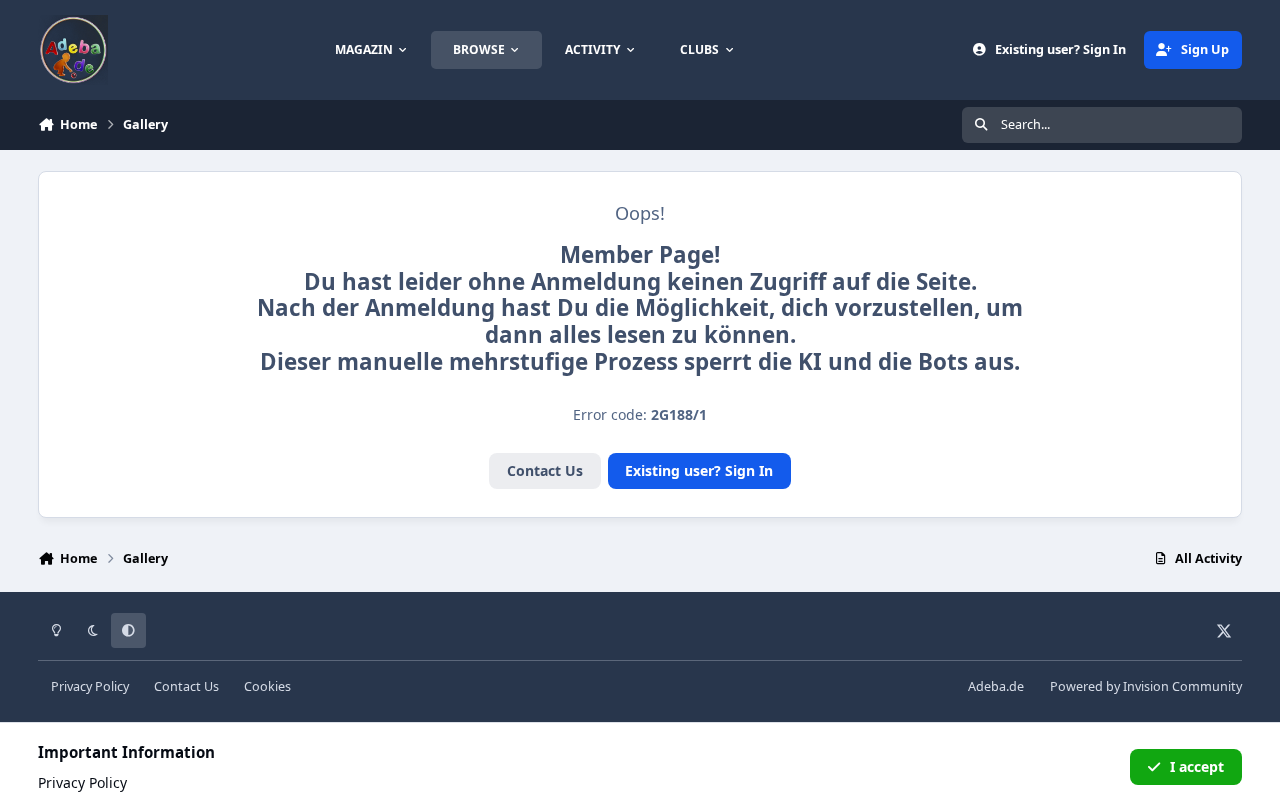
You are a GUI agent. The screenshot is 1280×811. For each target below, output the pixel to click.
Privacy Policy (90, 686)
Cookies (267, 686)
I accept (1197, 766)
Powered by (1146, 686)
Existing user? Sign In (699, 470)
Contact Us (545, 470)
